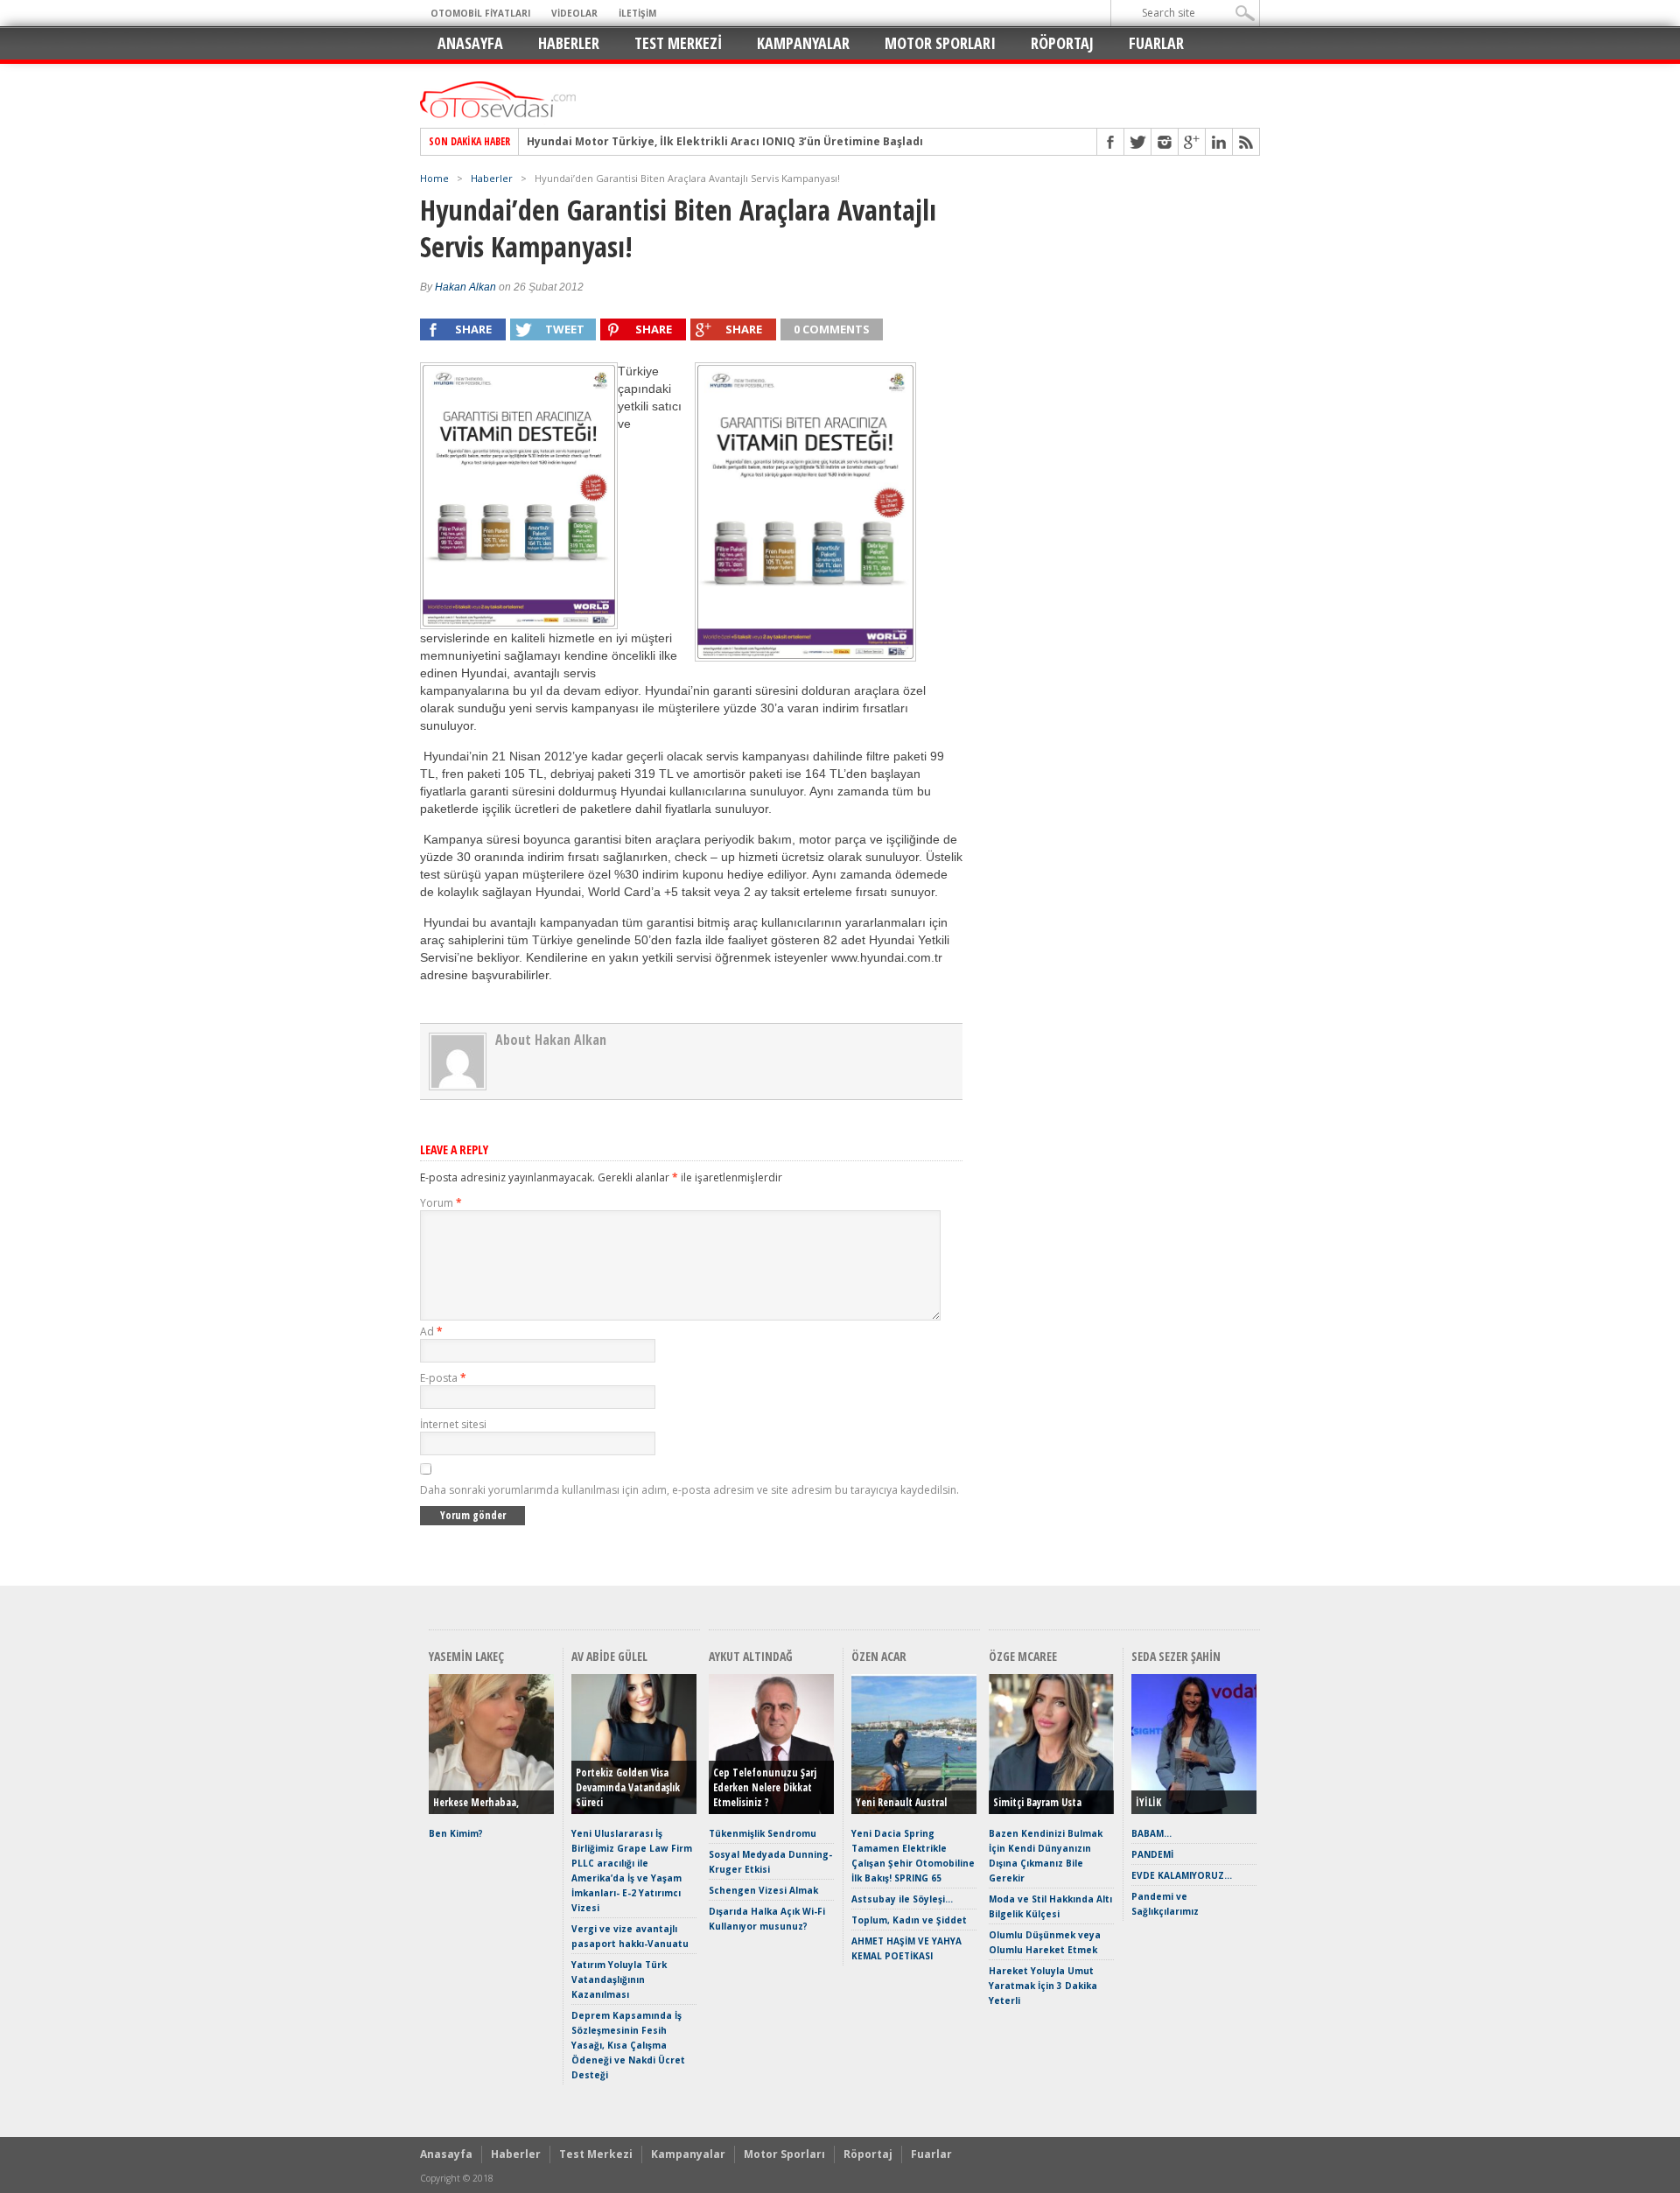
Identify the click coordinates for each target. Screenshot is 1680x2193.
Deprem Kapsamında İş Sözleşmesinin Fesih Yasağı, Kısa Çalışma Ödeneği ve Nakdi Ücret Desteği (628, 2045)
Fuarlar (1156, 43)
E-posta (443, 1378)
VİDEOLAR (574, 13)
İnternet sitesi (453, 1424)
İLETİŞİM (637, 13)
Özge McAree (1023, 1656)
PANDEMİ (1152, 1854)
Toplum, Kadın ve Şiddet (909, 1920)
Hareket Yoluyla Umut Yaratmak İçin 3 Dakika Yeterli (1043, 1986)
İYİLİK (1148, 1802)
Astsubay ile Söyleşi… (902, 1899)
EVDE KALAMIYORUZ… (1182, 1875)
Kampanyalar (803, 43)
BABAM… (1151, 1833)
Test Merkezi (678, 43)
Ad (431, 1331)
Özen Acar (879, 1656)
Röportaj (1062, 43)
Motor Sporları (940, 43)
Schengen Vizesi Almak (763, 1890)
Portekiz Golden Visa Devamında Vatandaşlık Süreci (628, 1787)
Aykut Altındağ (751, 1656)
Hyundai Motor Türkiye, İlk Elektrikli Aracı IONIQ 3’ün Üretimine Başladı (725, 142)
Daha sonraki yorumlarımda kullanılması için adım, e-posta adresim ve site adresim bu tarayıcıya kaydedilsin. (689, 1490)
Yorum (441, 1203)
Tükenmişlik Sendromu (763, 1833)
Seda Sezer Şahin (1176, 1656)
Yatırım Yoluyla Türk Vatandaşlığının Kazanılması (619, 1979)
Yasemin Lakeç (466, 1656)
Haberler (569, 43)
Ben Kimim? (456, 1833)
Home (434, 178)
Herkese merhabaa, (476, 1802)
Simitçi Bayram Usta (1037, 1802)
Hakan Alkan (465, 287)
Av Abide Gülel (609, 1656)
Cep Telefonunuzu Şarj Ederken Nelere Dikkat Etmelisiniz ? (765, 1787)
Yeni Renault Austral (901, 1802)
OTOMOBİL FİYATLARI (480, 13)
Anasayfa (470, 43)
